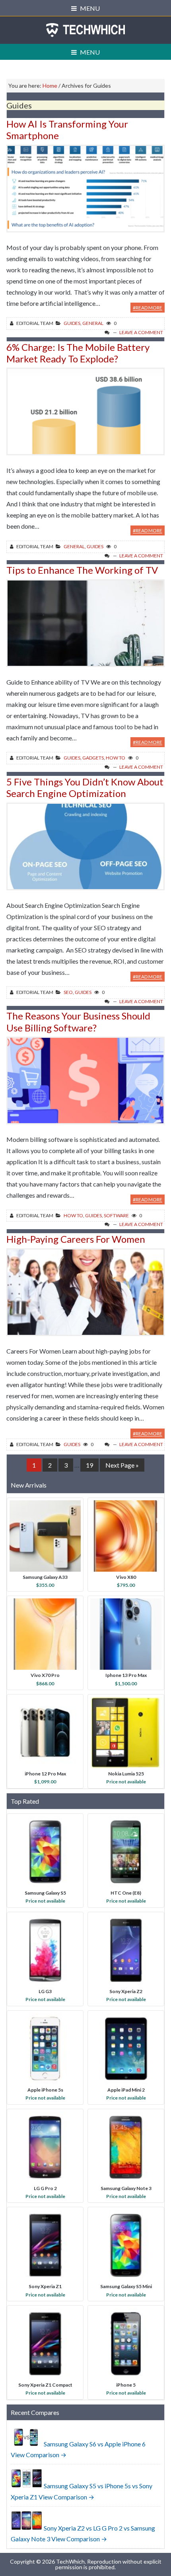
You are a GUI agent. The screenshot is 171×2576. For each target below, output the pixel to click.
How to (116, 758)
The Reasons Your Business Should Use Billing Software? (78, 1021)
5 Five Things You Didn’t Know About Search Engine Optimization (85, 787)
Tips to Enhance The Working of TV (82, 570)
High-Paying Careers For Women (76, 1239)
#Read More (148, 308)
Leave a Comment (141, 332)
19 (92, 1465)
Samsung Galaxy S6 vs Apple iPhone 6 (95, 2444)
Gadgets (93, 758)
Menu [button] (90, 8)
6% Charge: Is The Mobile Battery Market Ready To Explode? (78, 353)
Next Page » (122, 1466)
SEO (68, 992)
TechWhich (85, 30)
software (116, 1215)
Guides (72, 323)
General (93, 323)
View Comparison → (39, 2455)
